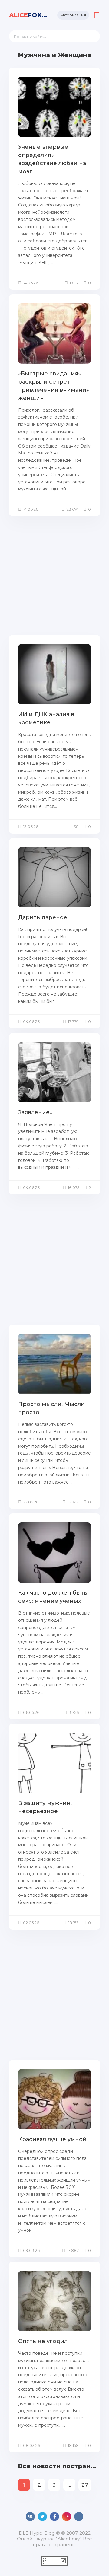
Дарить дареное (43, 917)
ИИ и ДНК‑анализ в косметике (46, 718)
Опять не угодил (43, 2341)
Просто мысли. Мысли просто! (51, 1408)
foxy (29, 15)
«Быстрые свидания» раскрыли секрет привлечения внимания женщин (54, 386)
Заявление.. (35, 1112)
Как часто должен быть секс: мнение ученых (53, 1597)
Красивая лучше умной (52, 2139)
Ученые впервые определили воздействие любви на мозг (52, 159)
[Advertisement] (54, 575)
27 (85, 2485)
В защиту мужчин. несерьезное (45, 1807)
